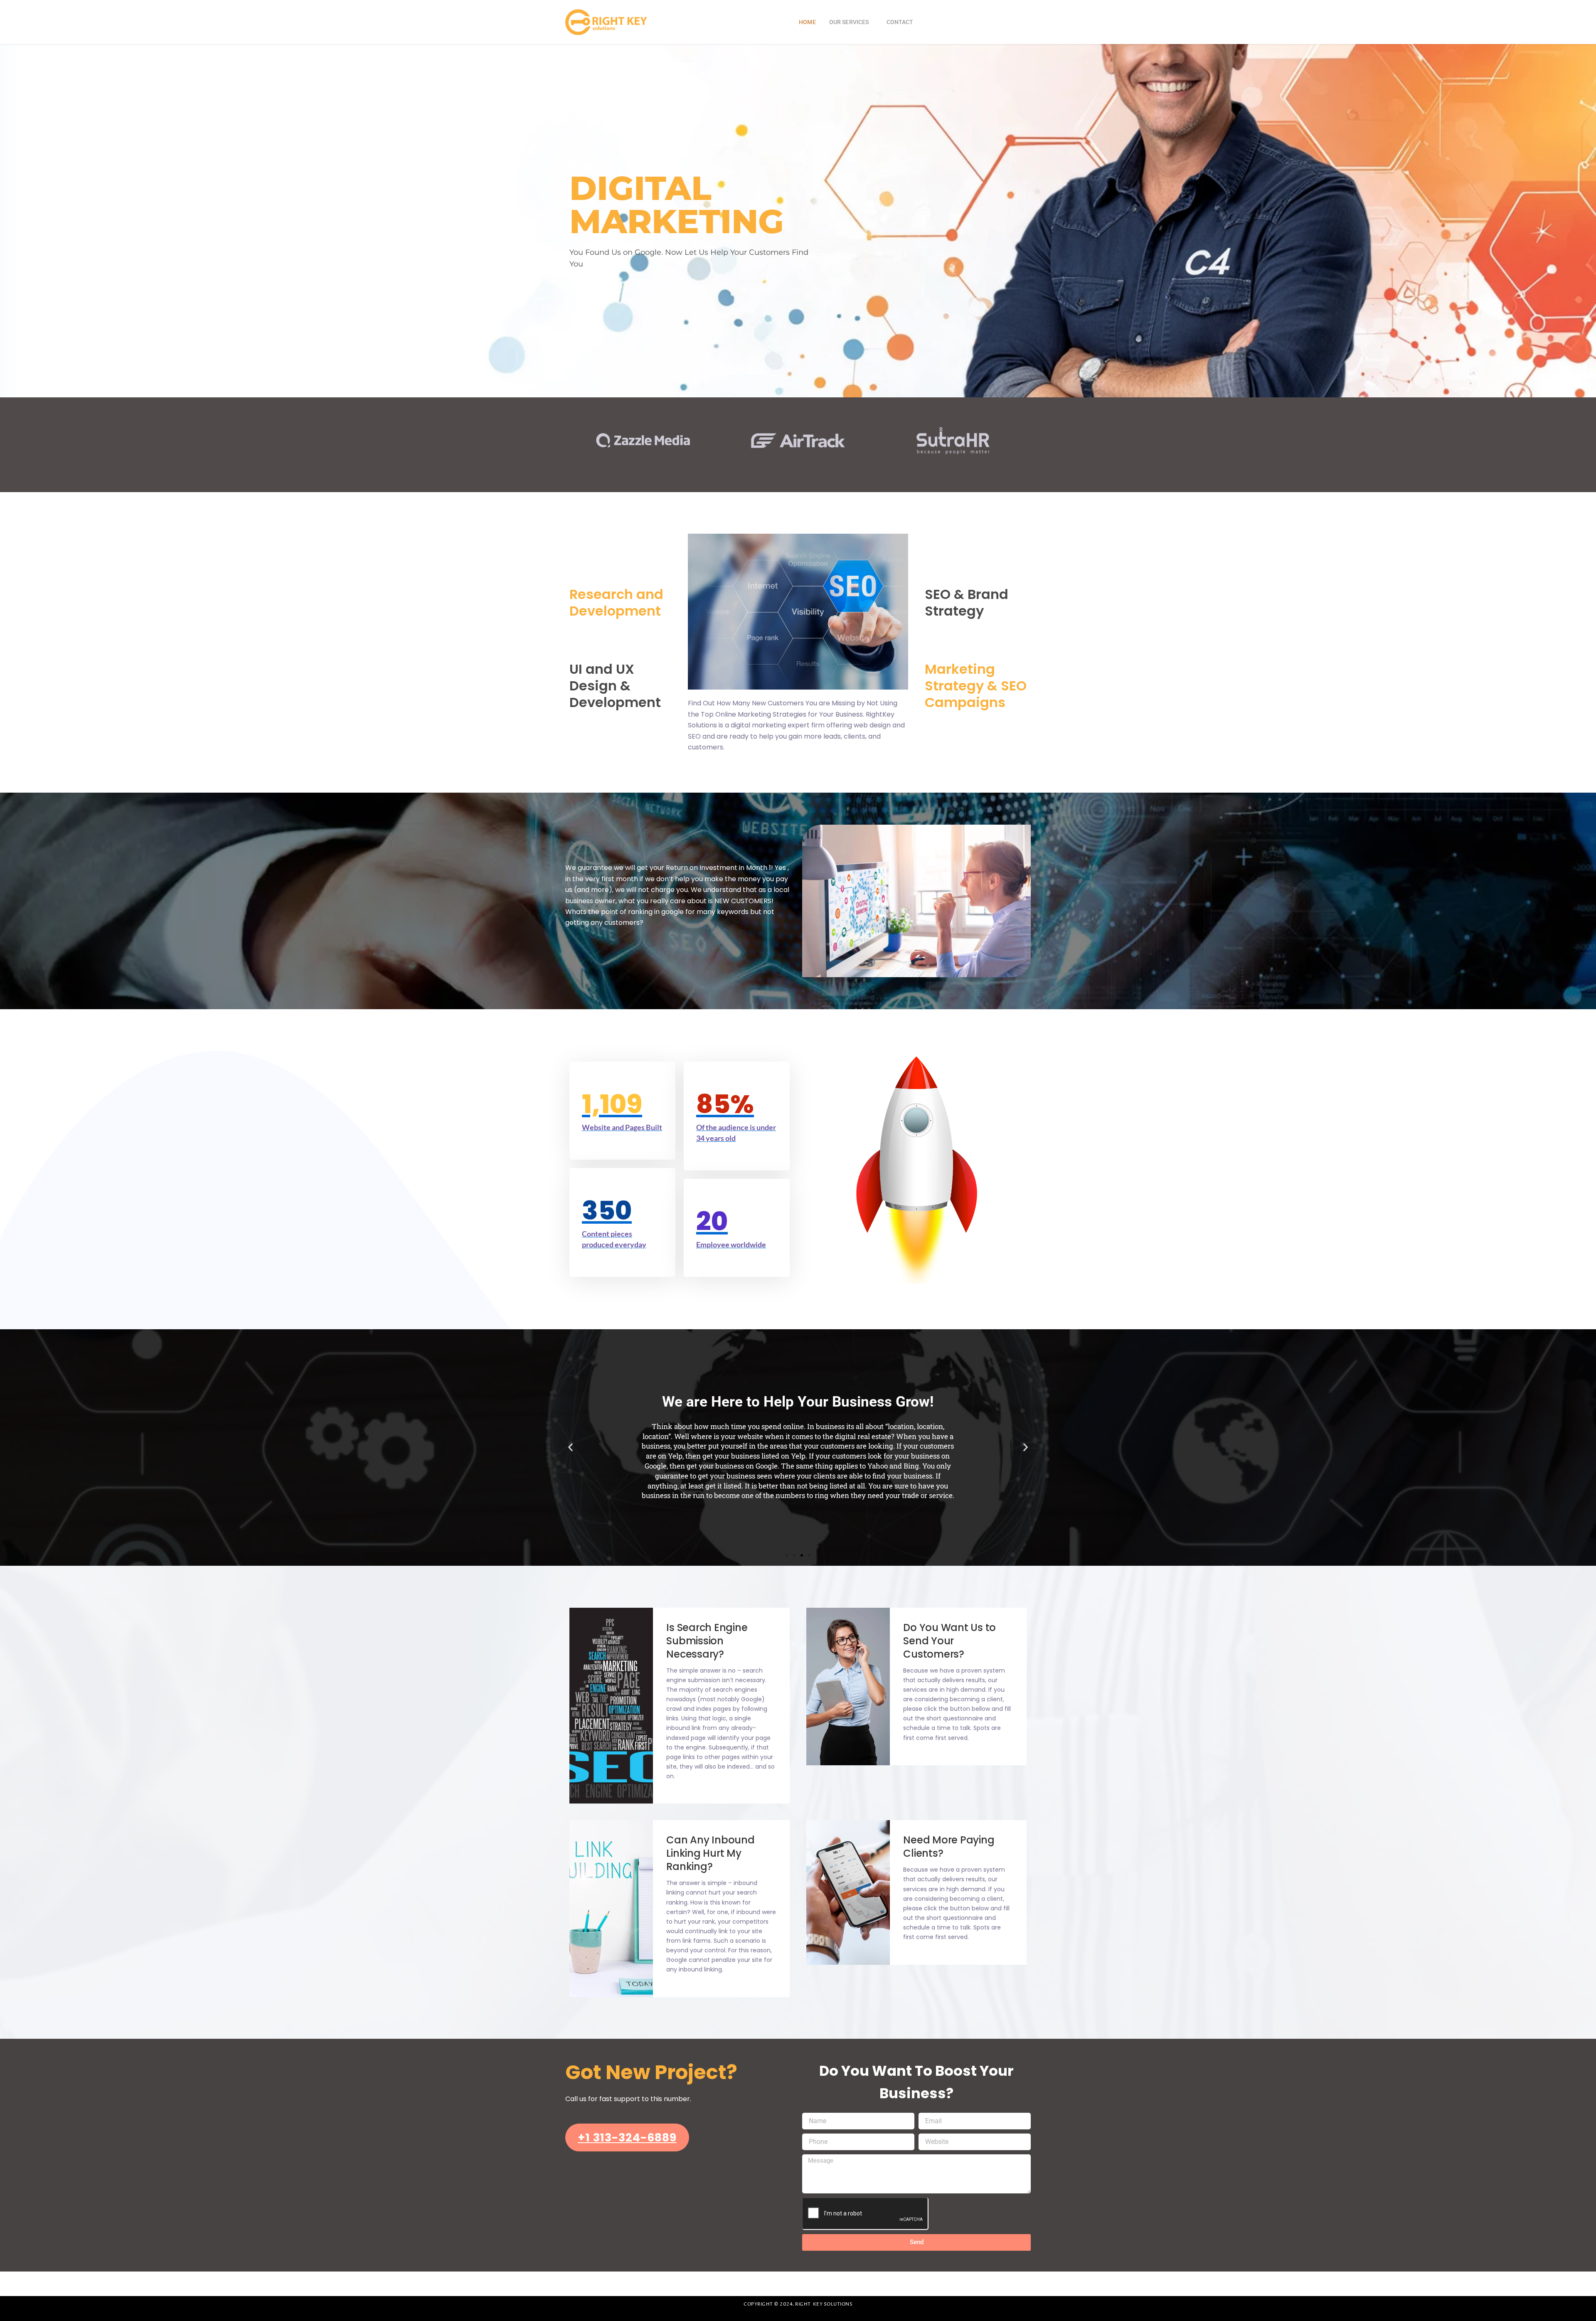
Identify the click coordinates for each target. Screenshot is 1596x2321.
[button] (570, 1448)
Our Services (849, 22)
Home (807, 22)
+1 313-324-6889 (627, 2137)
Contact (900, 22)
